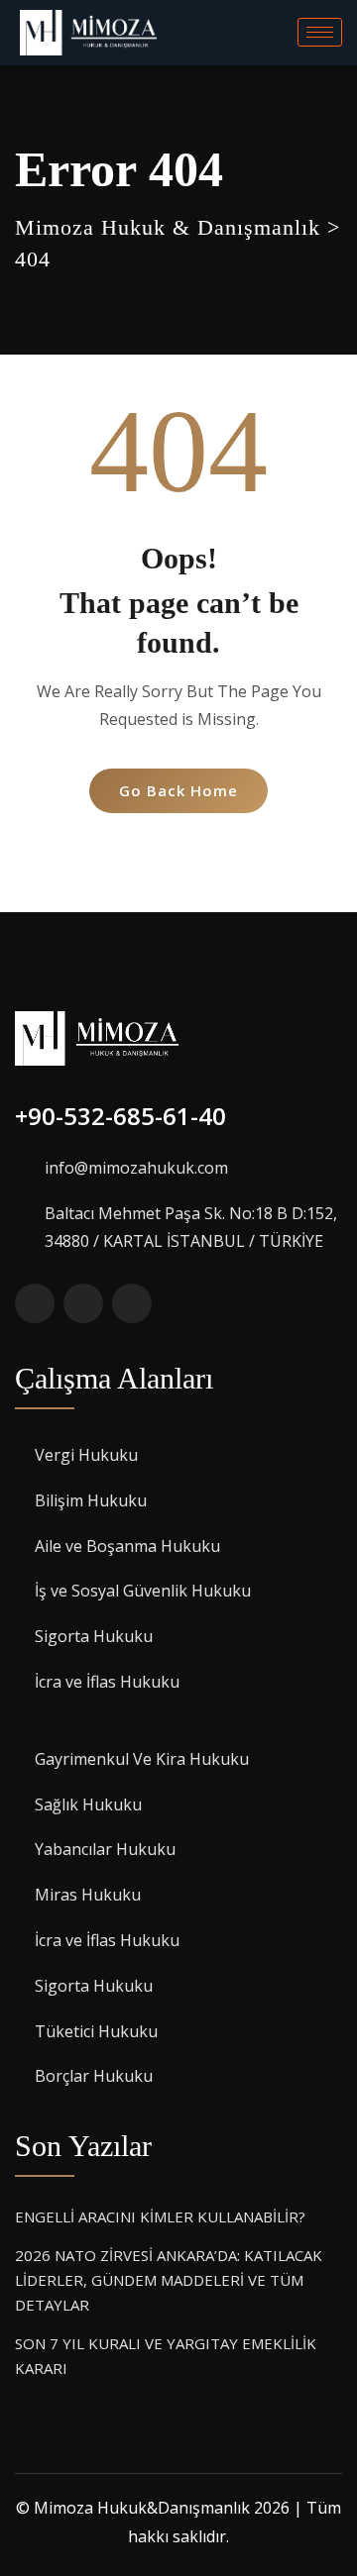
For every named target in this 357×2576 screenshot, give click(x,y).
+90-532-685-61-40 (120, 1116)
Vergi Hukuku (86, 1455)
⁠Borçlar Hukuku (94, 2076)
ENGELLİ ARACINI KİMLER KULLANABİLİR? (160, 2216)
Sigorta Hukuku (94, 1636)
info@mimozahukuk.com (136, 1168)
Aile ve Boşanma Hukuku (127, 1546)
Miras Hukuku (88, 1895)
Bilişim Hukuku (91, 1500)
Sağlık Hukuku (88, 1804)
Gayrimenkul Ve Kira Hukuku (142, 1759)
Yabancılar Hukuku (105, 1849)
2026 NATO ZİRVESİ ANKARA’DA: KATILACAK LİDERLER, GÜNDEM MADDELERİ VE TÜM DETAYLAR (169, 2280)
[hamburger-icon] (320, 32)
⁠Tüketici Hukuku (96, 2031)
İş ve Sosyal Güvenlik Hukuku (143, 1591)
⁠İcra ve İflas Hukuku (107, 1682)
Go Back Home (178, 790)
